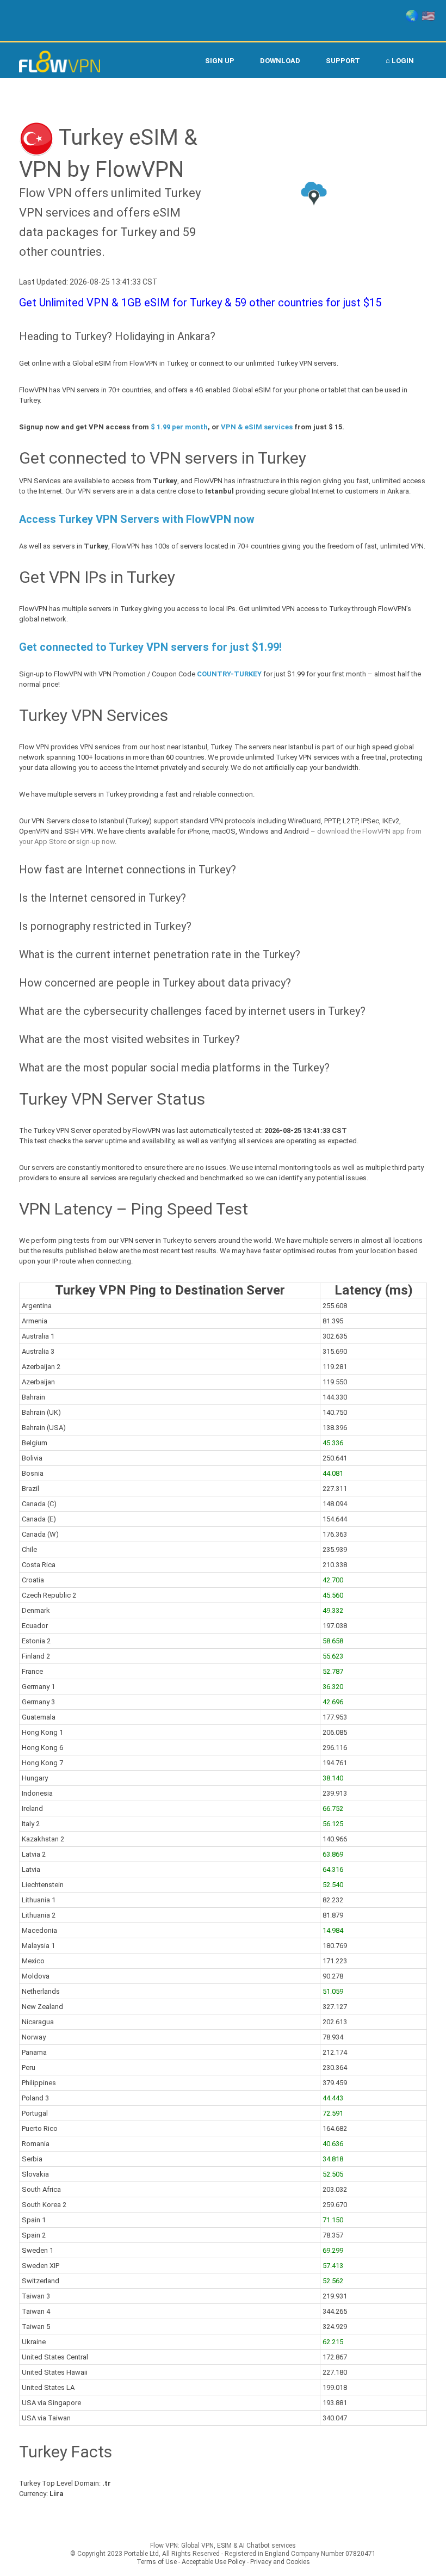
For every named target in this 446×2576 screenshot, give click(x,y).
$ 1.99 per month (179, 427)
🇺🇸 (428, 16)
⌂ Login (400, 61)
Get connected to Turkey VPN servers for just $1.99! (150, 647)
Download (280, 61)
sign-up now (95, 842)
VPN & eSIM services (257, 427)
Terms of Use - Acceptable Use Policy (191, 2562)
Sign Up (220, 61)
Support (343, 61)
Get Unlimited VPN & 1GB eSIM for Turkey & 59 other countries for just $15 (200, 303)
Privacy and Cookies (280, 2562)
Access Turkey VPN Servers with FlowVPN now (137, 519)
